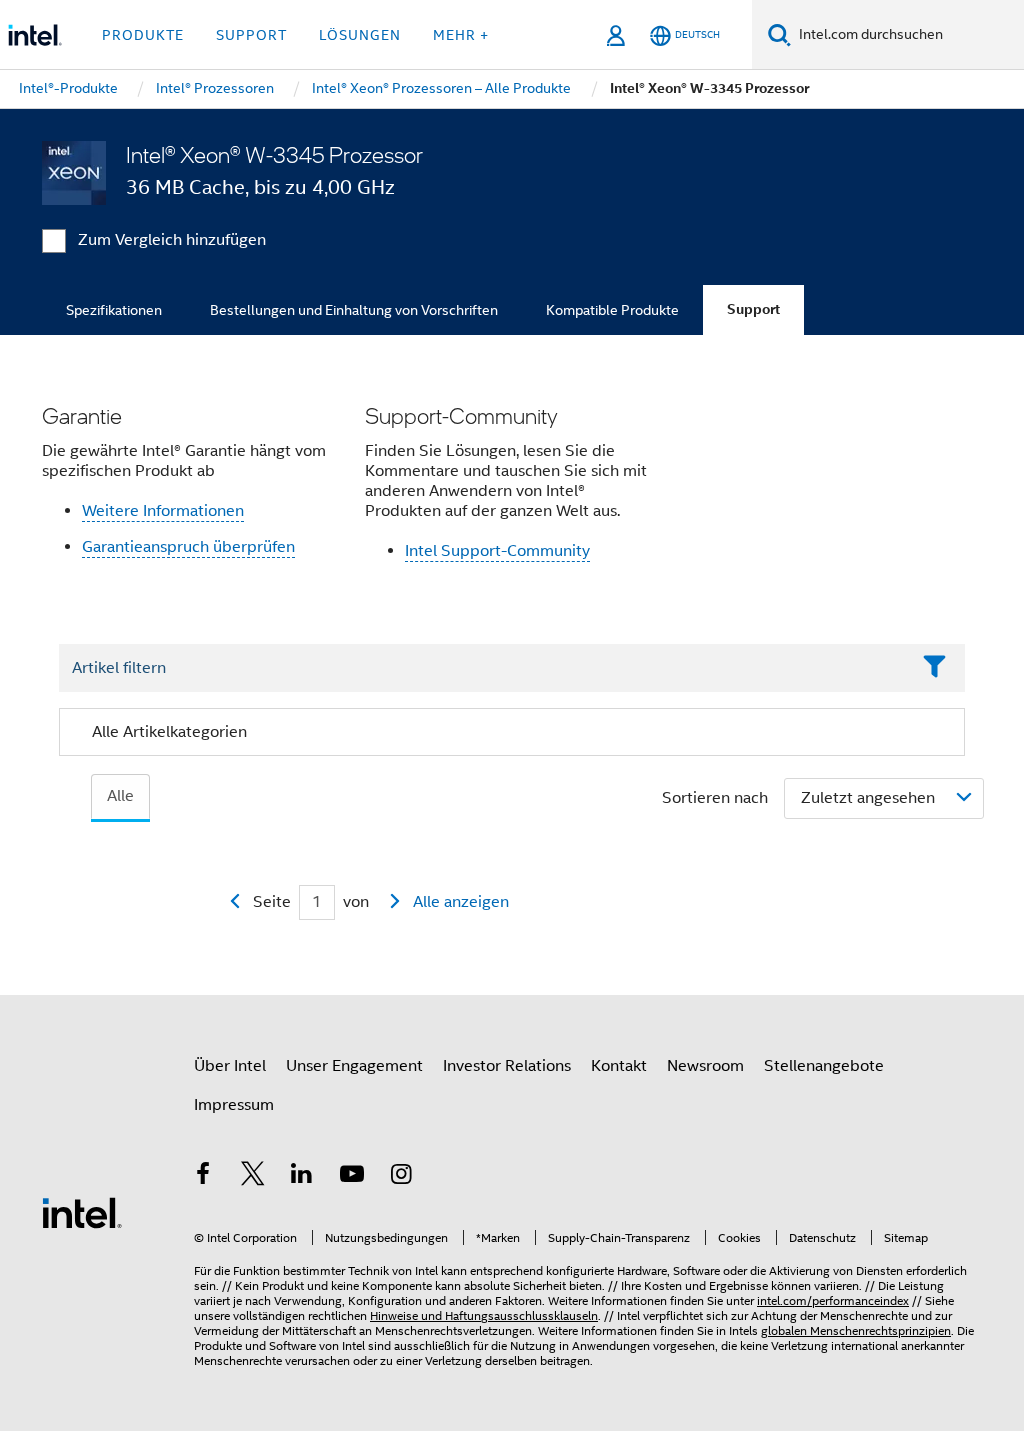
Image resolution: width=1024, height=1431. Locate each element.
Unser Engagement (354, 1066)
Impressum (234, 1105)
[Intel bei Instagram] (401, 1177)
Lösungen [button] (360, 35)
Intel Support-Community (497, 551)
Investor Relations (507, 1066)
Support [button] (251, 35)
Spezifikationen (114, 310)
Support (753, 309)
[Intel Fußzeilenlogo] (82, 1212)
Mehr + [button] (461, 35)
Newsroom (705, 1066)
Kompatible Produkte (612, 310)
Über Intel (230, 1066)
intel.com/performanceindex (833, 1300)
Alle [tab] (120, 796)
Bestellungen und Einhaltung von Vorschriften (354, 310)
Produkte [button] (143, 35)
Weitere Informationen (163, 511)
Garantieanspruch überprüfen (188, 547)
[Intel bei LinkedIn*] (302, 1177)
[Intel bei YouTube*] (352, 1177)
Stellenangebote (824, 1066)
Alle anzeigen (461, 902)
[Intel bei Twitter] (253, 1177)
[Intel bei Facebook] (203, 1177)
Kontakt (619, 1066)
